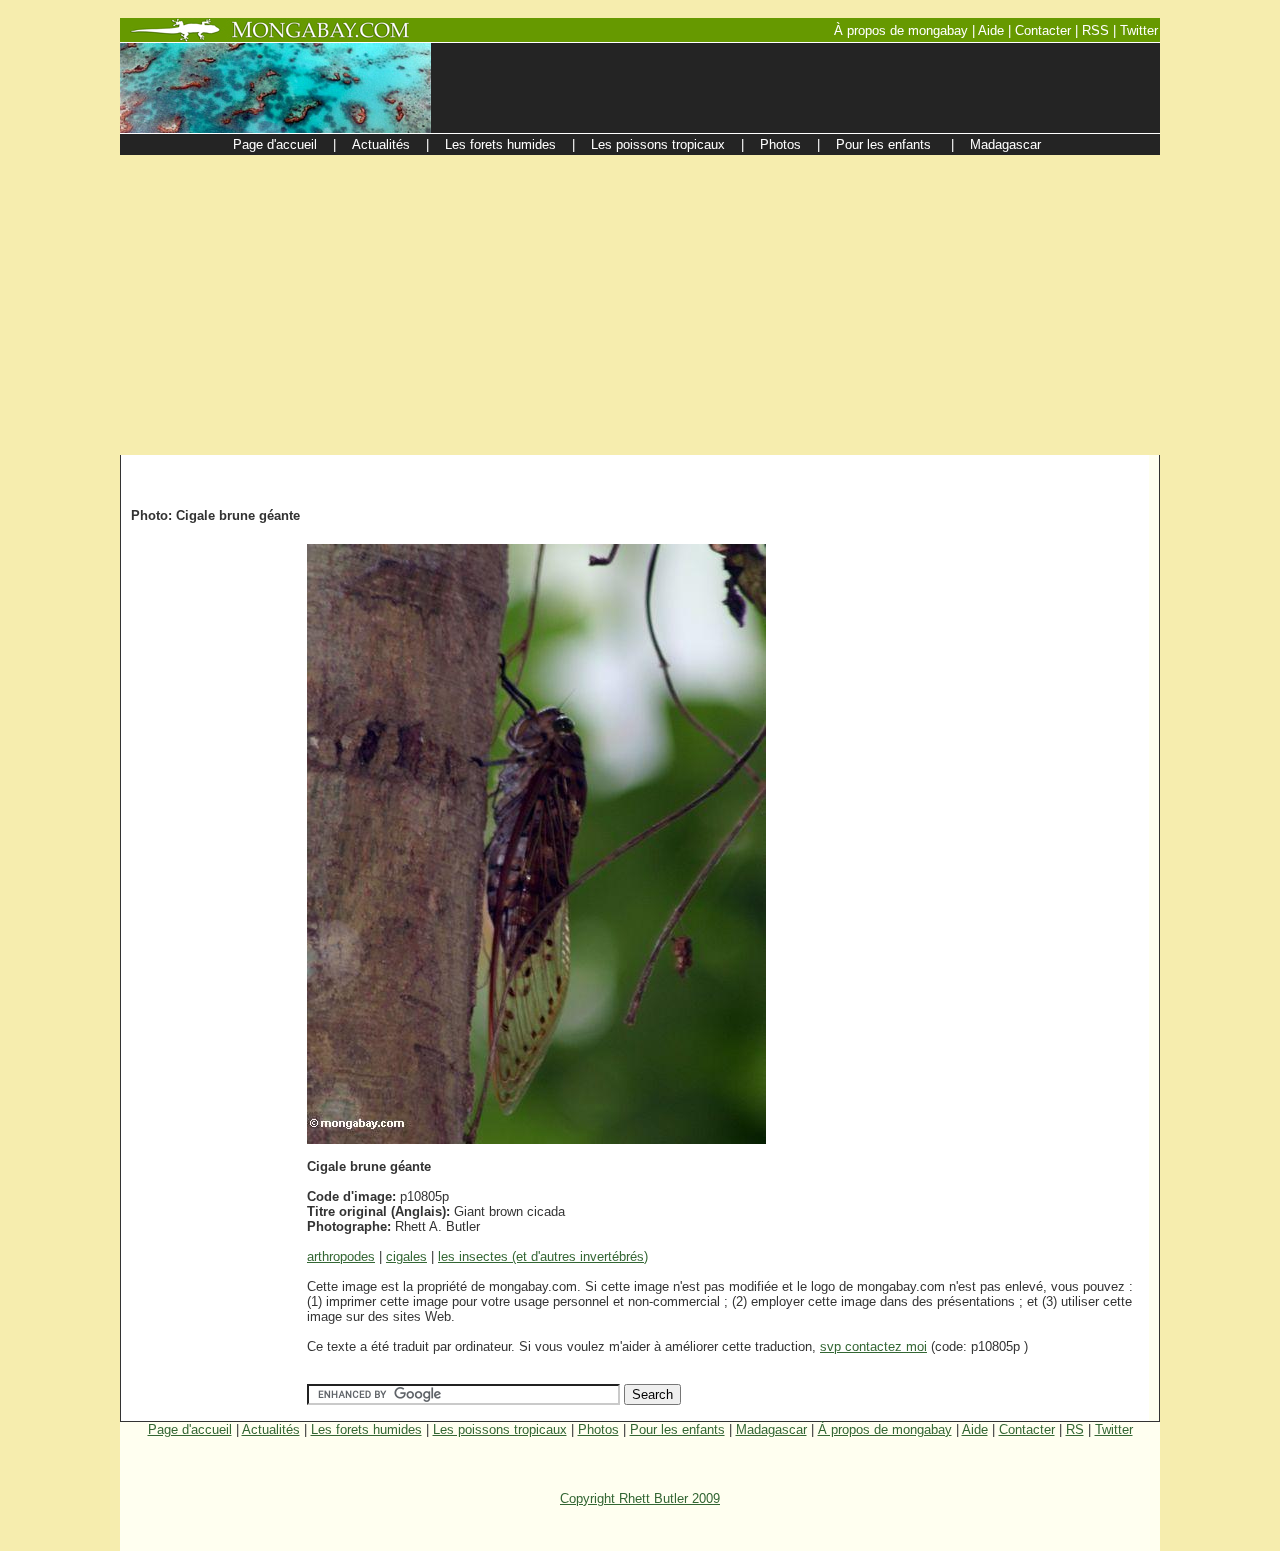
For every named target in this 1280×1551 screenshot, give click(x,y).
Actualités (271, 1429)
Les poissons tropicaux (500, 1429)
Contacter (1027, 1429)
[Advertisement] (640, 305)
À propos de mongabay (885, 1429)
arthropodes (341, 1256)
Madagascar (771, 1429)
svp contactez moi (873, 1346)
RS (1075, 1429)
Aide (975, 1429)
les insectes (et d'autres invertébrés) (543, 1256)
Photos (598, 1429)
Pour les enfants (677, 1429)
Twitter (1114, 1429)
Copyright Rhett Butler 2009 (640, 1498)
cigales (406, 1256)
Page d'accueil (190, 1429)
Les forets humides (366, 1429)
